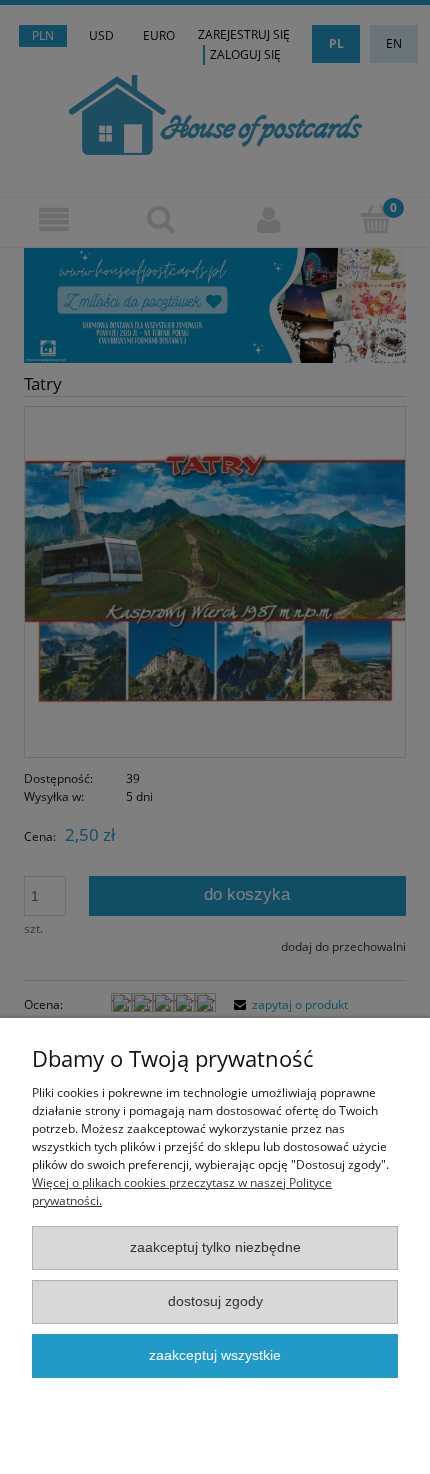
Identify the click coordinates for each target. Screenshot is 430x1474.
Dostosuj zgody (215, 1301)
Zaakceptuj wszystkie (215, 1355)
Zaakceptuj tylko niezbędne (215, 1247)
